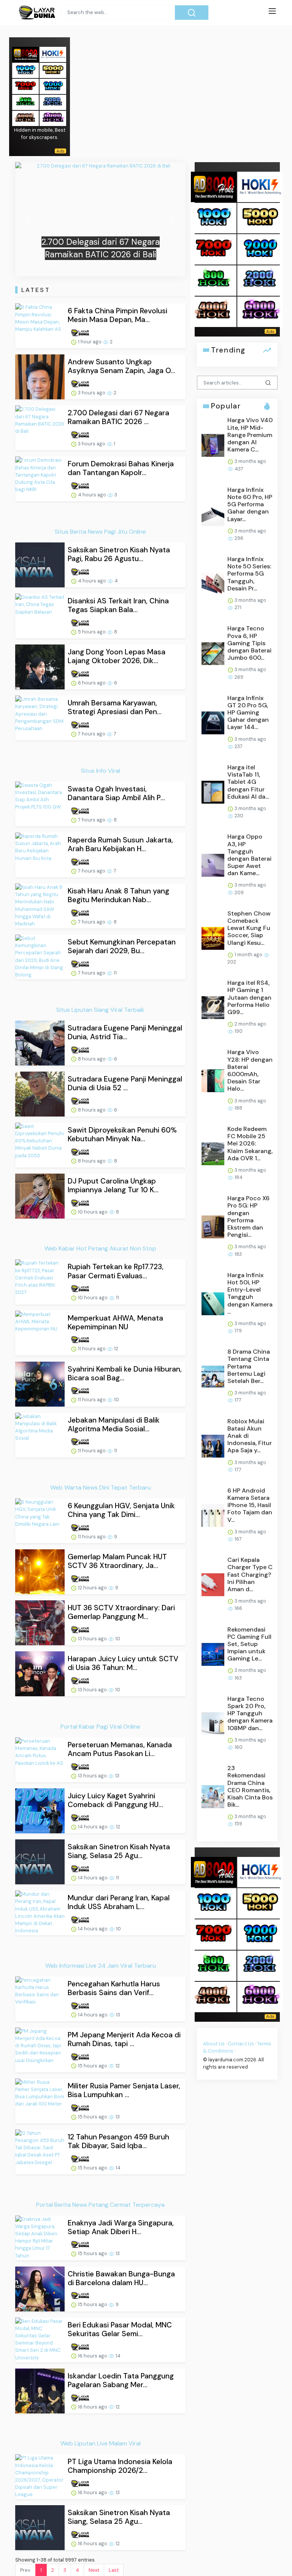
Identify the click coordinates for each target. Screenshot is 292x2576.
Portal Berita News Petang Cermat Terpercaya (100, 2205)
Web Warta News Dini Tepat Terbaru (101, 1487)
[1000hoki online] (25, 70)
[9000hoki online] (53, 86)
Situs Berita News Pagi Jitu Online (100, 532)
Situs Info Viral (101, 771)
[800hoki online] (25, 102)
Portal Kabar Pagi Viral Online (100, 1727)
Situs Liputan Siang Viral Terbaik (100, 1010)
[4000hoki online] (25, 118)
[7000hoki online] (25, 86)
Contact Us (241, 2044)
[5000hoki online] (53, 70)
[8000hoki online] (25, 54)
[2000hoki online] (53, 102)
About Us (214, 2044)
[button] (28, 219)
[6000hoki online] (53, 118)
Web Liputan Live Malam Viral (101, 2443)
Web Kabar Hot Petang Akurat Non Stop (100, 1248)
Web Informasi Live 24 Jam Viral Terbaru (101, 1966)
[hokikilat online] (53, 54)
